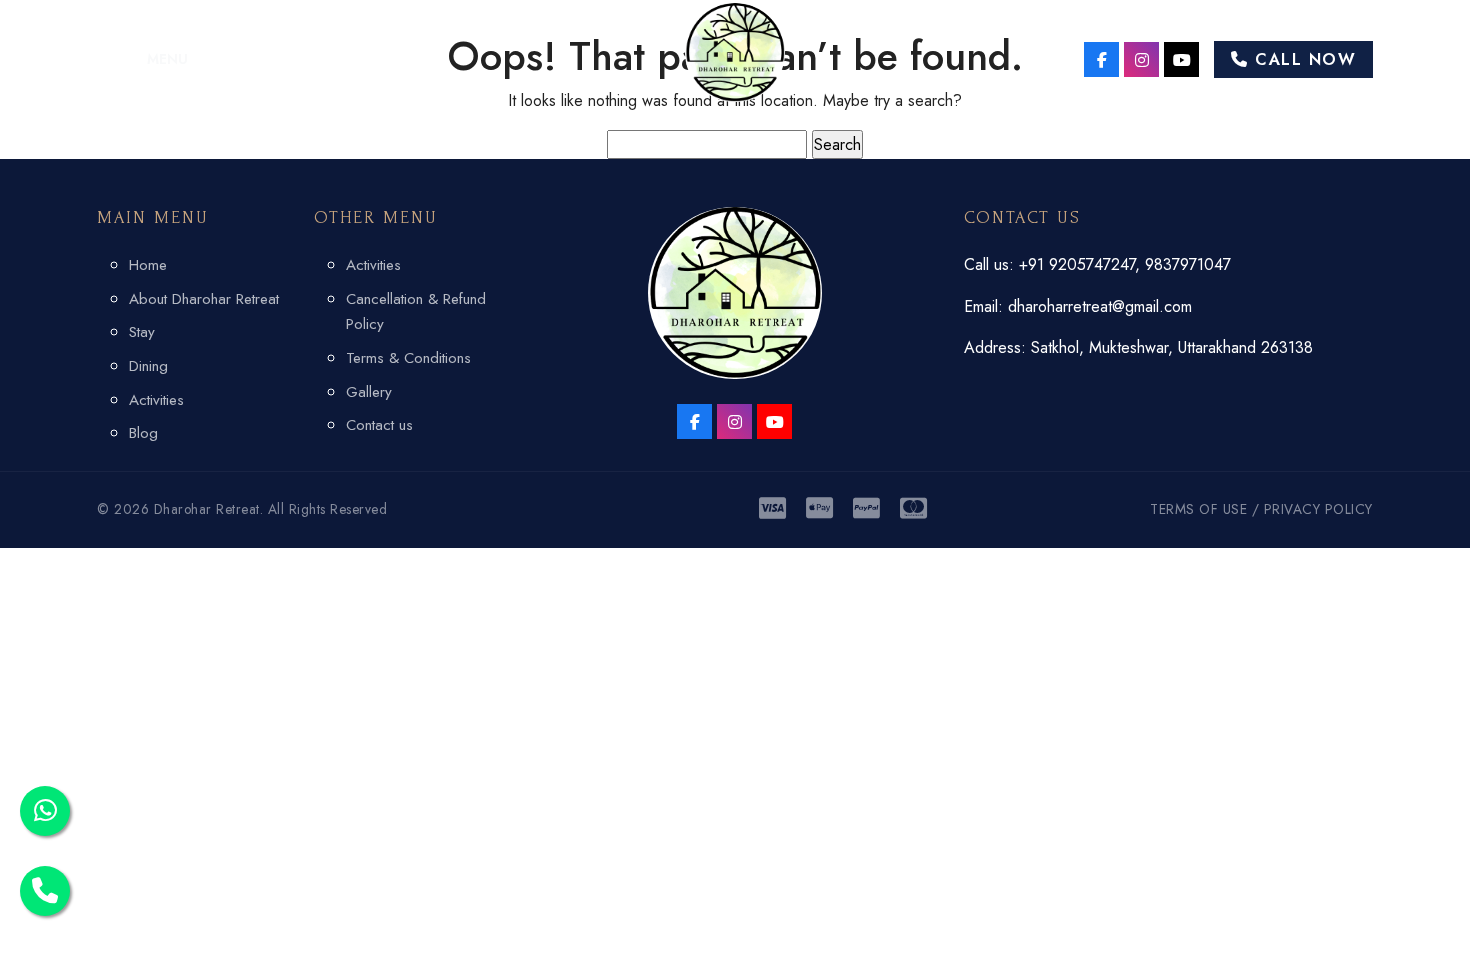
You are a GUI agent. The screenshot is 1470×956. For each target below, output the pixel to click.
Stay (142, 332)
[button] (142, 59)
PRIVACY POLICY (1318, 509)
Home (148, 265)
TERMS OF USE (1198, 509)
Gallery (369, 392)
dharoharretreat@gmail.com (1100, 306)
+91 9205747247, (1082, 264)
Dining (148, 366)
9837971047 (1188, 264)
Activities (156, 400)
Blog (143, 433)
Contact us (379, 425)
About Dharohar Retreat (204, 299)
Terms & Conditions (408, 358)
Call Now (1303, 59)
